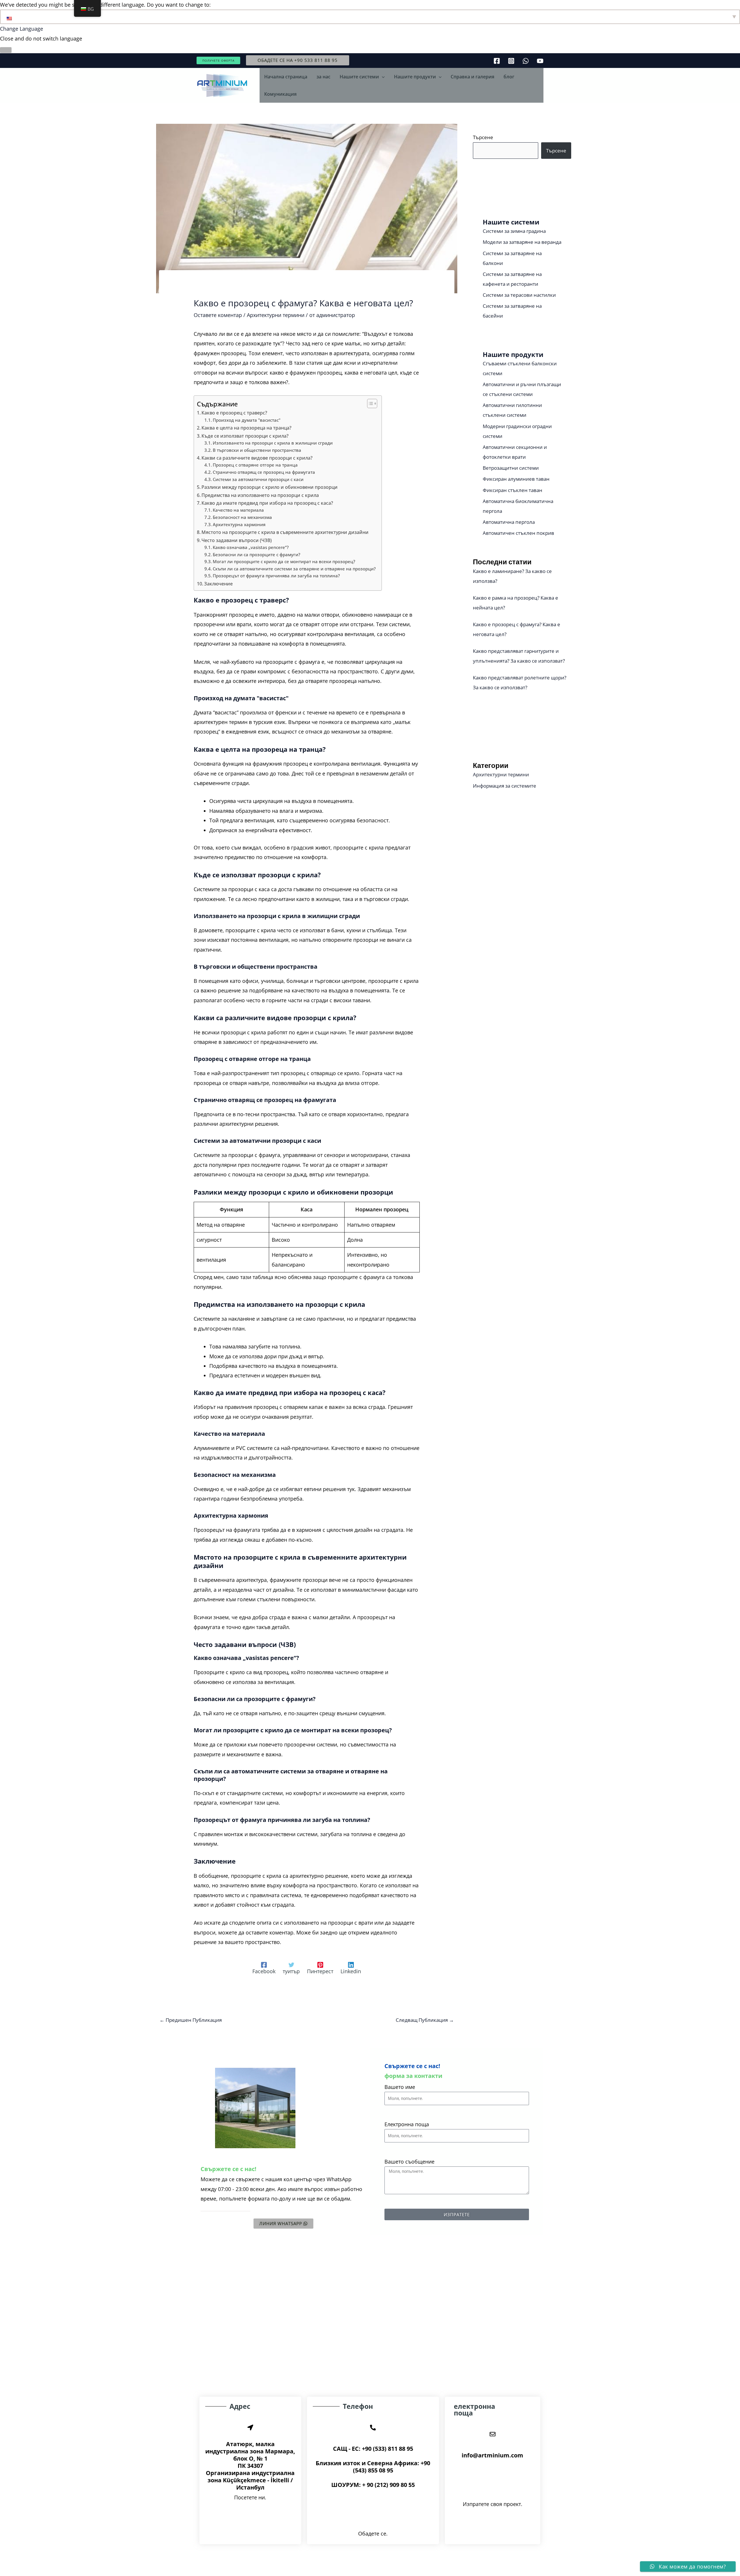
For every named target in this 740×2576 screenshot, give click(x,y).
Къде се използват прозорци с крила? (245, 436)
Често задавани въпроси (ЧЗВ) (237, 540)
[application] (382, 77)
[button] (218, 60)
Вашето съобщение (409, 2162)
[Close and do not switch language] (6, 50)
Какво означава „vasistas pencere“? (251, 547)
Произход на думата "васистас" (247, 420)
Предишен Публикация (191, 2020)
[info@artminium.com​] (493, 2434)
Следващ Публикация (425, 2020)
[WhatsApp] (526, 61)
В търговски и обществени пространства (257, 450)
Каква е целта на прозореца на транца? (246, 428)
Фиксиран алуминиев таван (516, 479)
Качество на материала (238, 510)
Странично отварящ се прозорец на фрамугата (264, 472)
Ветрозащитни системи (511, 468)
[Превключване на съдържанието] (369, 403)
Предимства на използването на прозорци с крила (260, 495)
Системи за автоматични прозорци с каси (258, 479)
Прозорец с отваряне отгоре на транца (255, 465)
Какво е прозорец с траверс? (234, 413)
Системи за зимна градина (514, 231)
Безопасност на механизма (242, 517)
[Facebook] (497, 61)
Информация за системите (505, 786)
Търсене (483, 137)
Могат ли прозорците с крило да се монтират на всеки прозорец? (284, 561)
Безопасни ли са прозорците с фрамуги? (257, 554)
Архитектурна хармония (239, 524)
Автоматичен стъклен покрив (518, 533)
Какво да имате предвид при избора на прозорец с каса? (267, 503)
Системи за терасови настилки (519, 295)
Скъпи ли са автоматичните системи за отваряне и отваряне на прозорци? (294, 569)
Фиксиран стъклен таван (513, 490)
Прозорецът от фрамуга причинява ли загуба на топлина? (276, 576)
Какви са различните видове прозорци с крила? (257, 458)
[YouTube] (540, 61)
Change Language (22, 29)
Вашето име (400, 2087)
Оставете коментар (218, 315)
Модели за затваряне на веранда (522, 242)
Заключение (218, 584)
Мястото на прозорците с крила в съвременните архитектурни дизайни (285, 532)
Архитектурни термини (276, 315)
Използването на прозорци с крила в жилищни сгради (273, 443)
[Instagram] (511, 61)
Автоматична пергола (509, 522)
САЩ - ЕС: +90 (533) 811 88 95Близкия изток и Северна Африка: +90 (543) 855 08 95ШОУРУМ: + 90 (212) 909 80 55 (373, 2467)
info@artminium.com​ (492, 2455)
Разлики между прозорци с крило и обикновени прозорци (270, 487)
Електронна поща (407, 2124)
